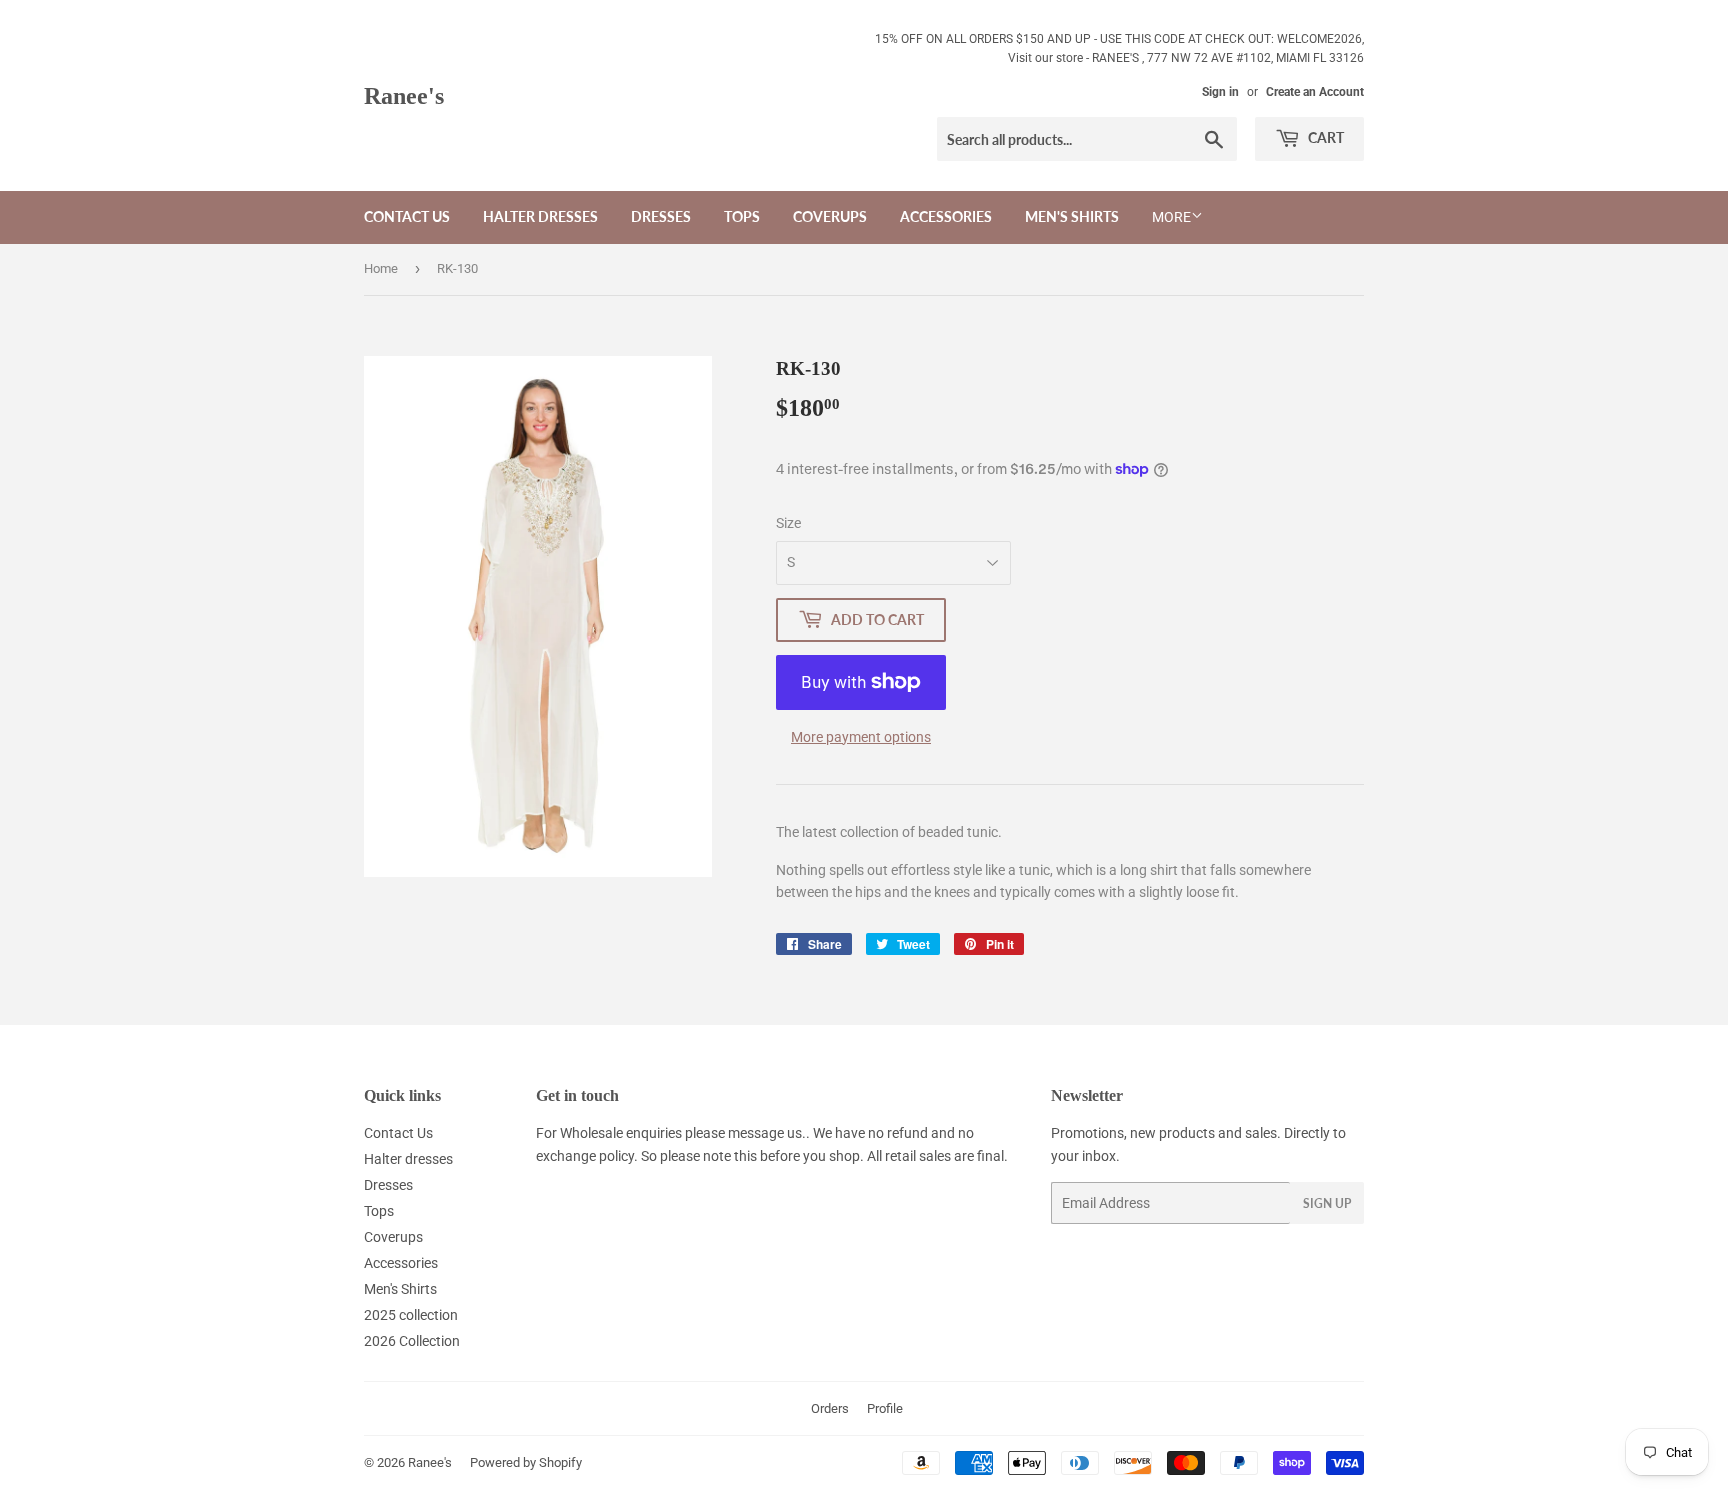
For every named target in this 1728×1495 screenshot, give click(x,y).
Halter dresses (540, 216)
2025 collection (411, 1315)
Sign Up (1327, 1203)
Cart (1324, 137)
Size (788, 523)
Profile (885, 1408)
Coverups (830, 216)
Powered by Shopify (526, 1462)
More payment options (861, 737)
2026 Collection (412, 1341)
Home (381, 268)
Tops (742, 216)
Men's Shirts (1072, 216)
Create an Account (1315, 92)
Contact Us (407, 216)
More (1171, 217)
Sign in (1220, 92)
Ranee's (404, 95)
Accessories (946, 216)
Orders (830, 1408)
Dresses (661, 216)
